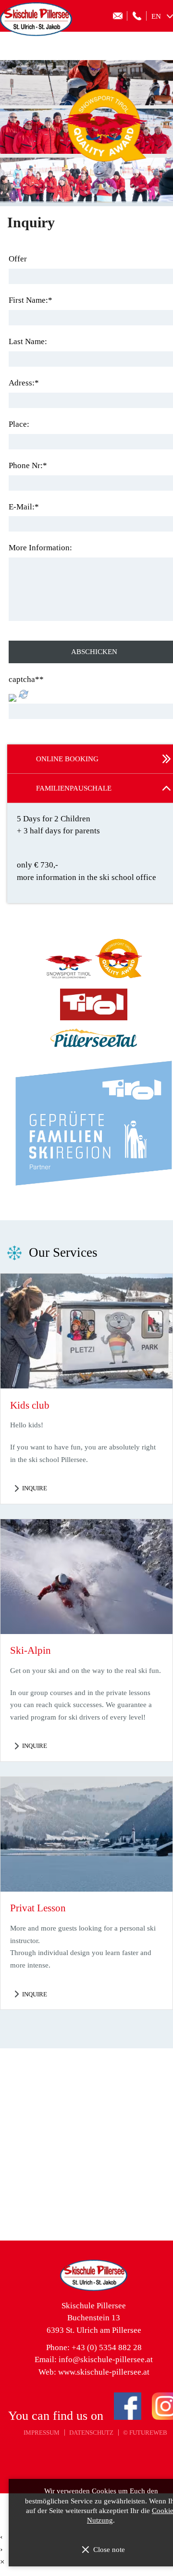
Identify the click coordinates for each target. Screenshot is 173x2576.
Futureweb (148, 2433)
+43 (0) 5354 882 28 (107, 2347)
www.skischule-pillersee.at (104, 2372)
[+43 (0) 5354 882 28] (137, 16)
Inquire (35, 1488)
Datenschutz (91, 2433)
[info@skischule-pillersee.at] (118, 16)
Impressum (42, 2433)
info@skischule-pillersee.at (106, 2359)
